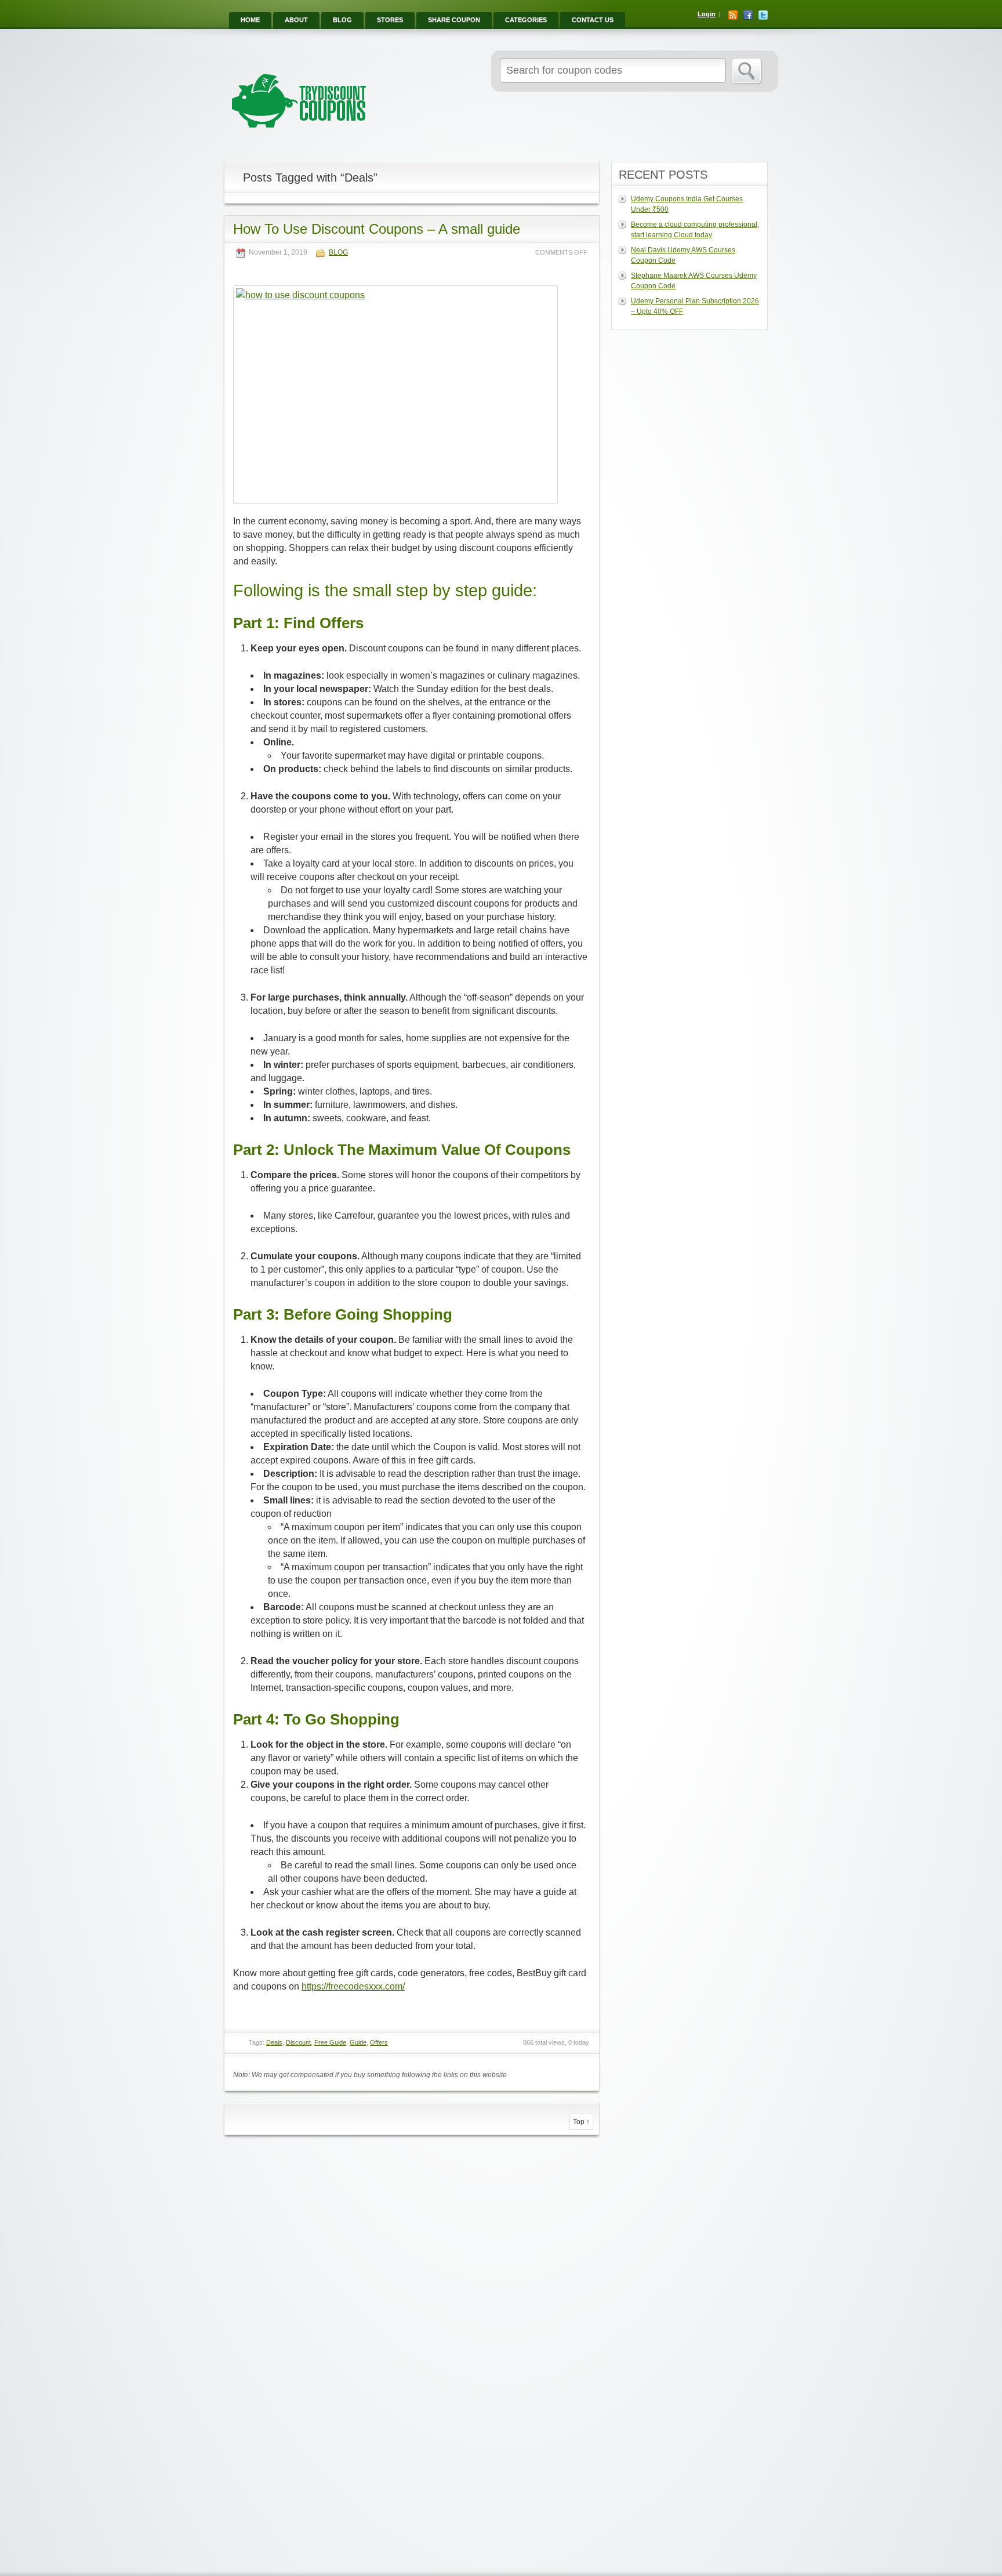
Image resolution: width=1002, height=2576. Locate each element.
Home (250, 20)
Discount (298, 2042)
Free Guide (330, 2042)
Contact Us (593, 20)
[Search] (747, 71)
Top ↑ (581, 2122)
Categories (526, 20)
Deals (274, 2042)
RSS (733, 15)
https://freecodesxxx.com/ (353, 1986)
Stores (390, 20)
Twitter (763, 15)
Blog (342, 20)
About (296, 20)
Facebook (748, 15)
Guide (358, 2042)
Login (707, 14)
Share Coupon (454, 20)
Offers (379, 2042)
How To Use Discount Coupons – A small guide (377, 229)
